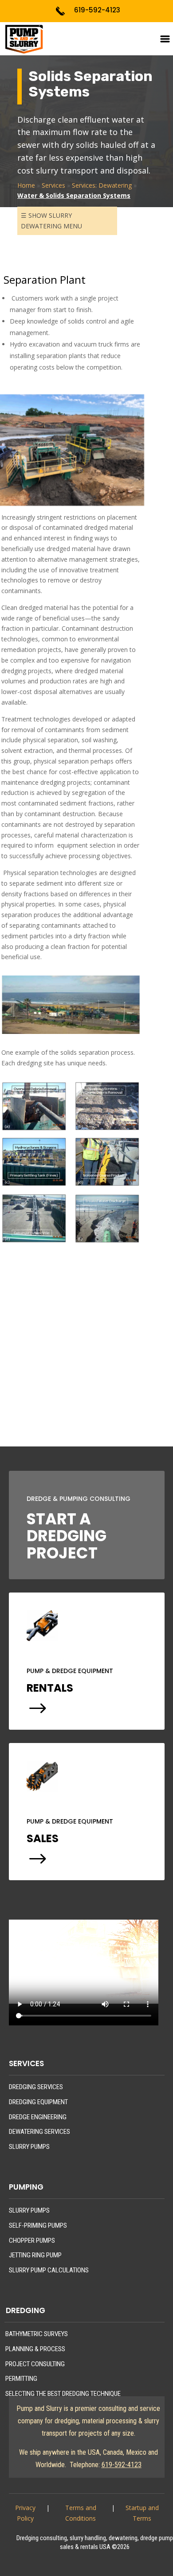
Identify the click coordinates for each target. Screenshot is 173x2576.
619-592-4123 (97, 10)
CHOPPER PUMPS (32, 2241)
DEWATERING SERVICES (39, 2132)
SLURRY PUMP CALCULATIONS (49, 2270)
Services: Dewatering (102, 185)
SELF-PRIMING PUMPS (38, 2225)
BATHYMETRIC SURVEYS (37, 2334)
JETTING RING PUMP (35, 2255)
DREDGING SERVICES (36, 2087)
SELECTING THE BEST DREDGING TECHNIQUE (63, 2394)
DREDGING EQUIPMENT (38, 2102)
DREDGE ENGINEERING (38, 2117)
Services (53, 185)
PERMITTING (21, 2379)
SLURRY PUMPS (29, 2147)
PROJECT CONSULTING (35, 2364)
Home (26, 185)
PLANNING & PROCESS (35, 2349)
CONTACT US (71, 1383)
